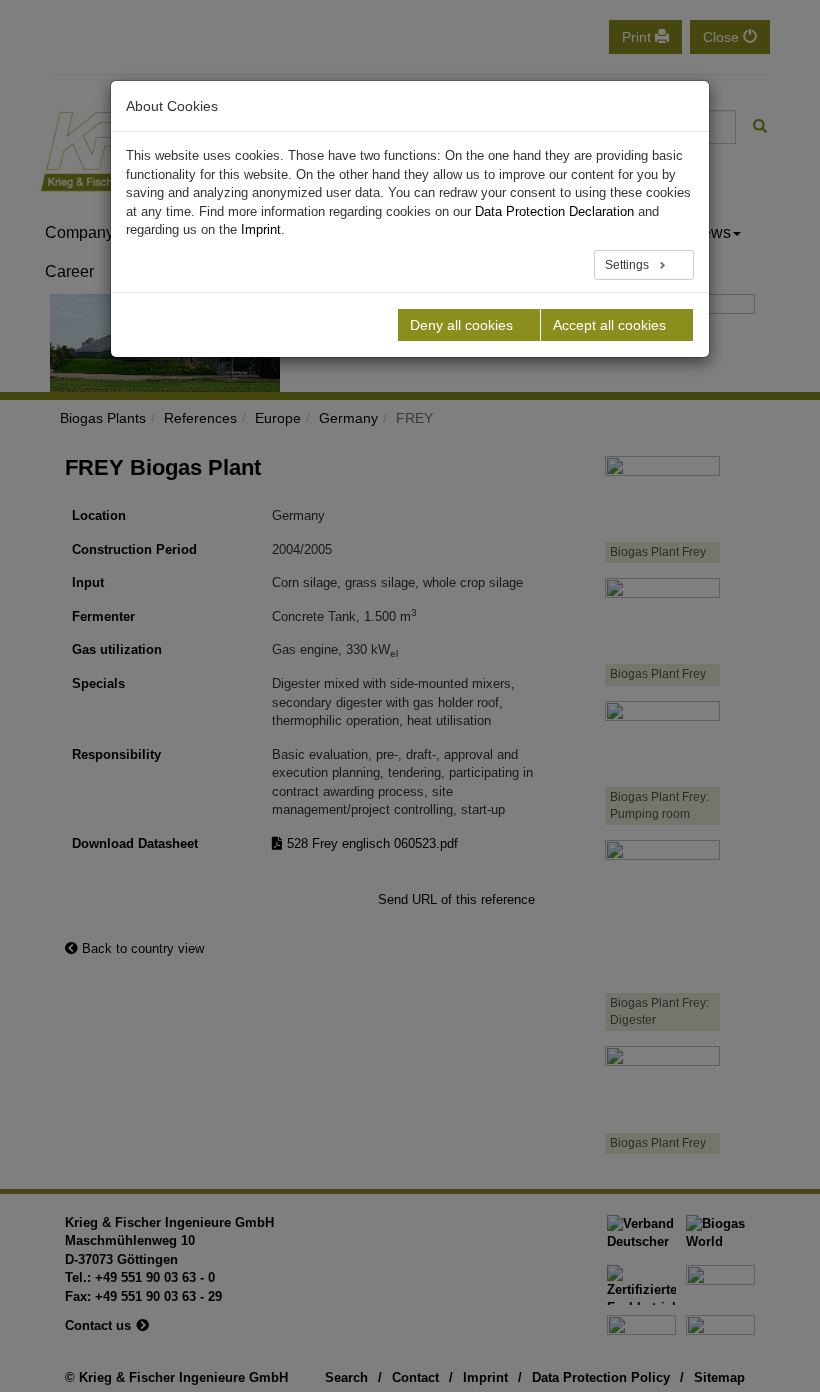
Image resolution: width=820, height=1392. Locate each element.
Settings (628, 265)
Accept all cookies (609, 325)
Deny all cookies (461, 325)
